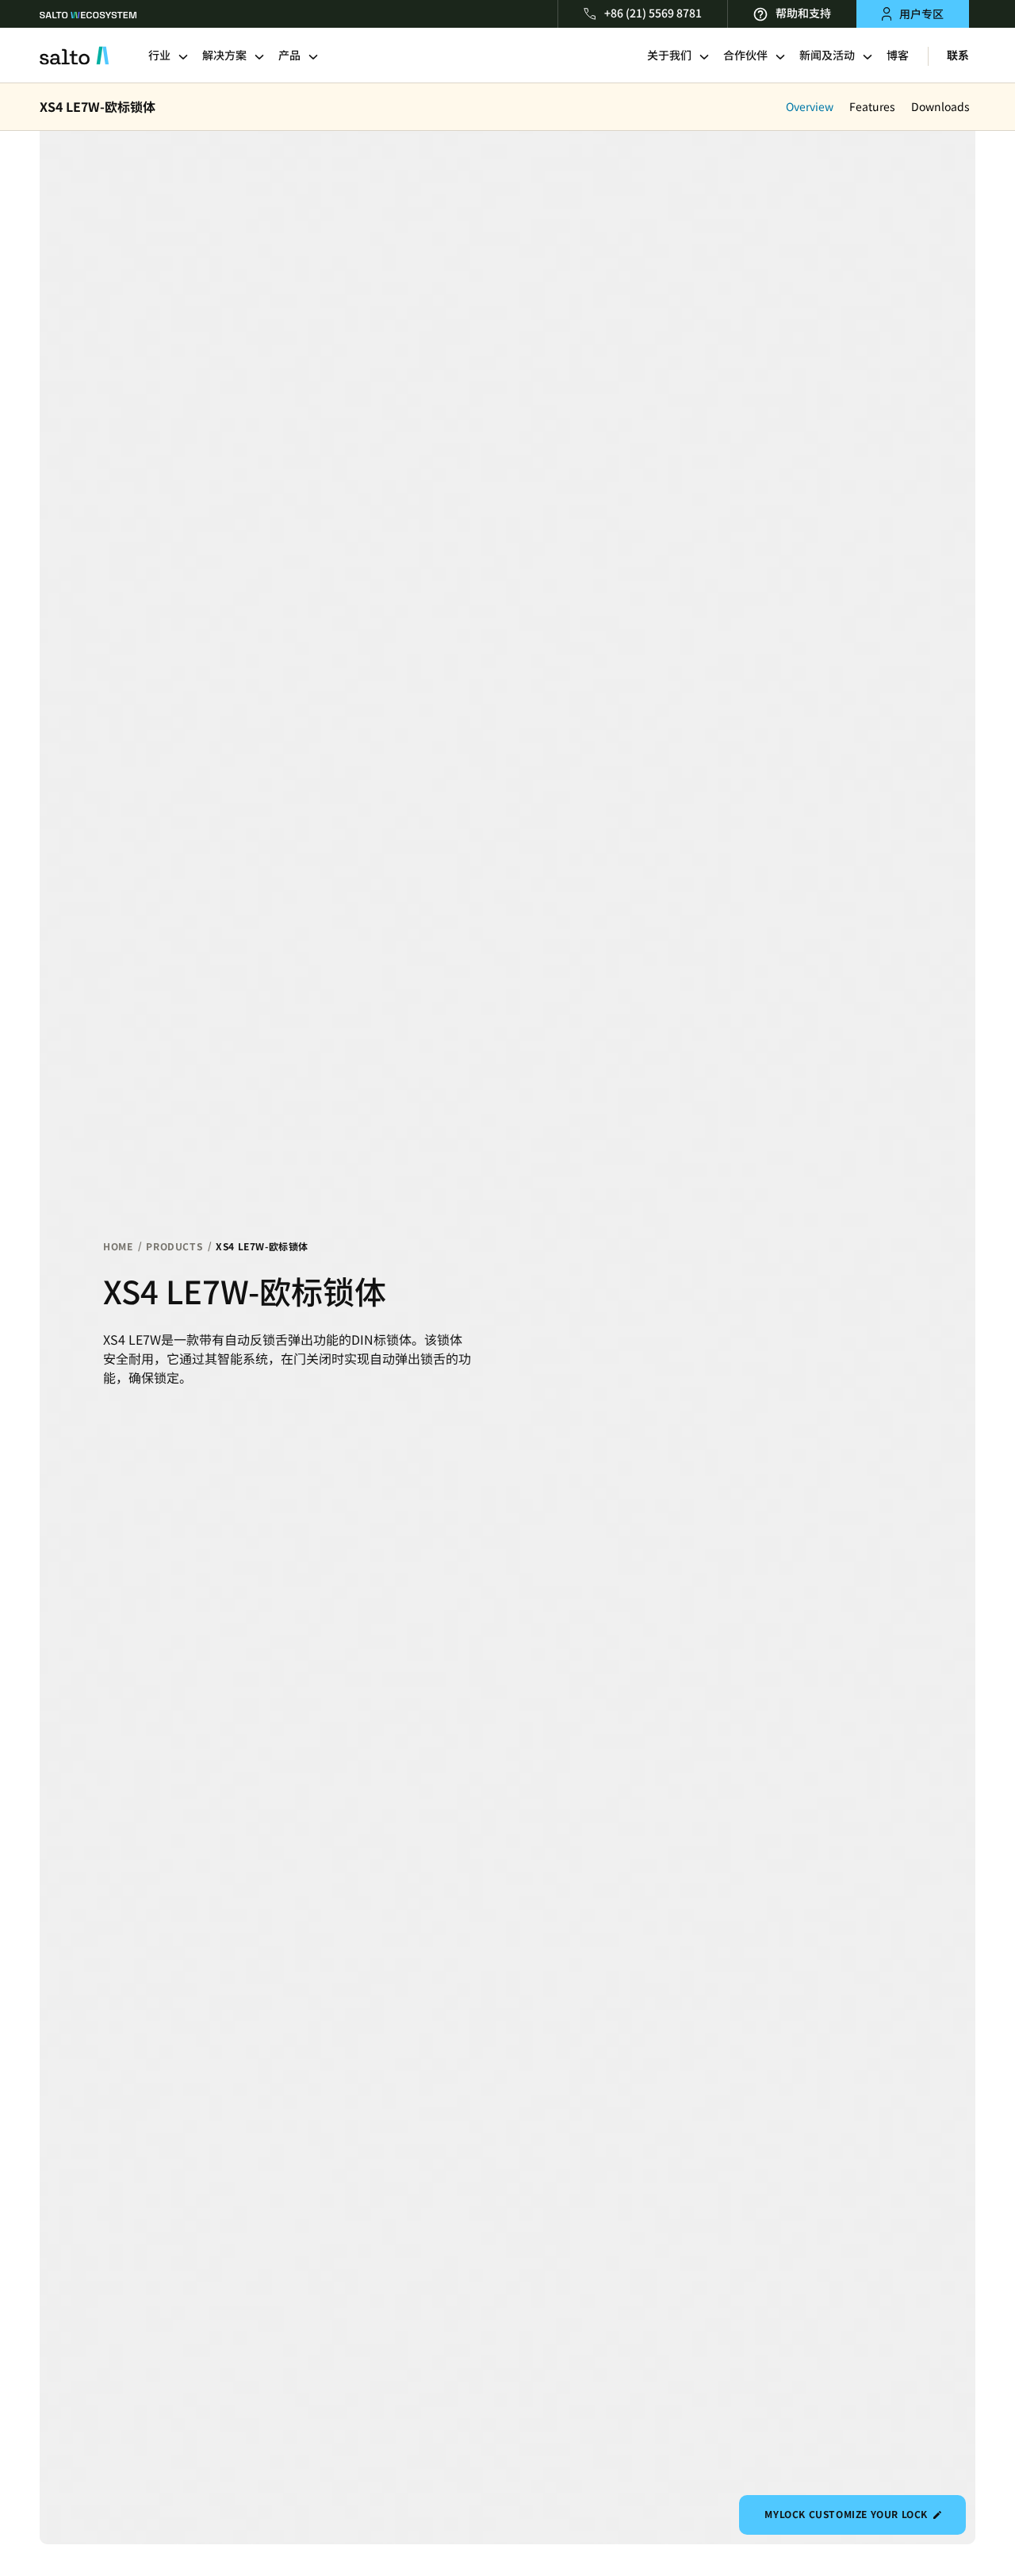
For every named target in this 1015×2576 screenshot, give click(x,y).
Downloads (940, 107)
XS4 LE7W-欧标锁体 (98, 107)
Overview (810, 107)
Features (872, 107)
